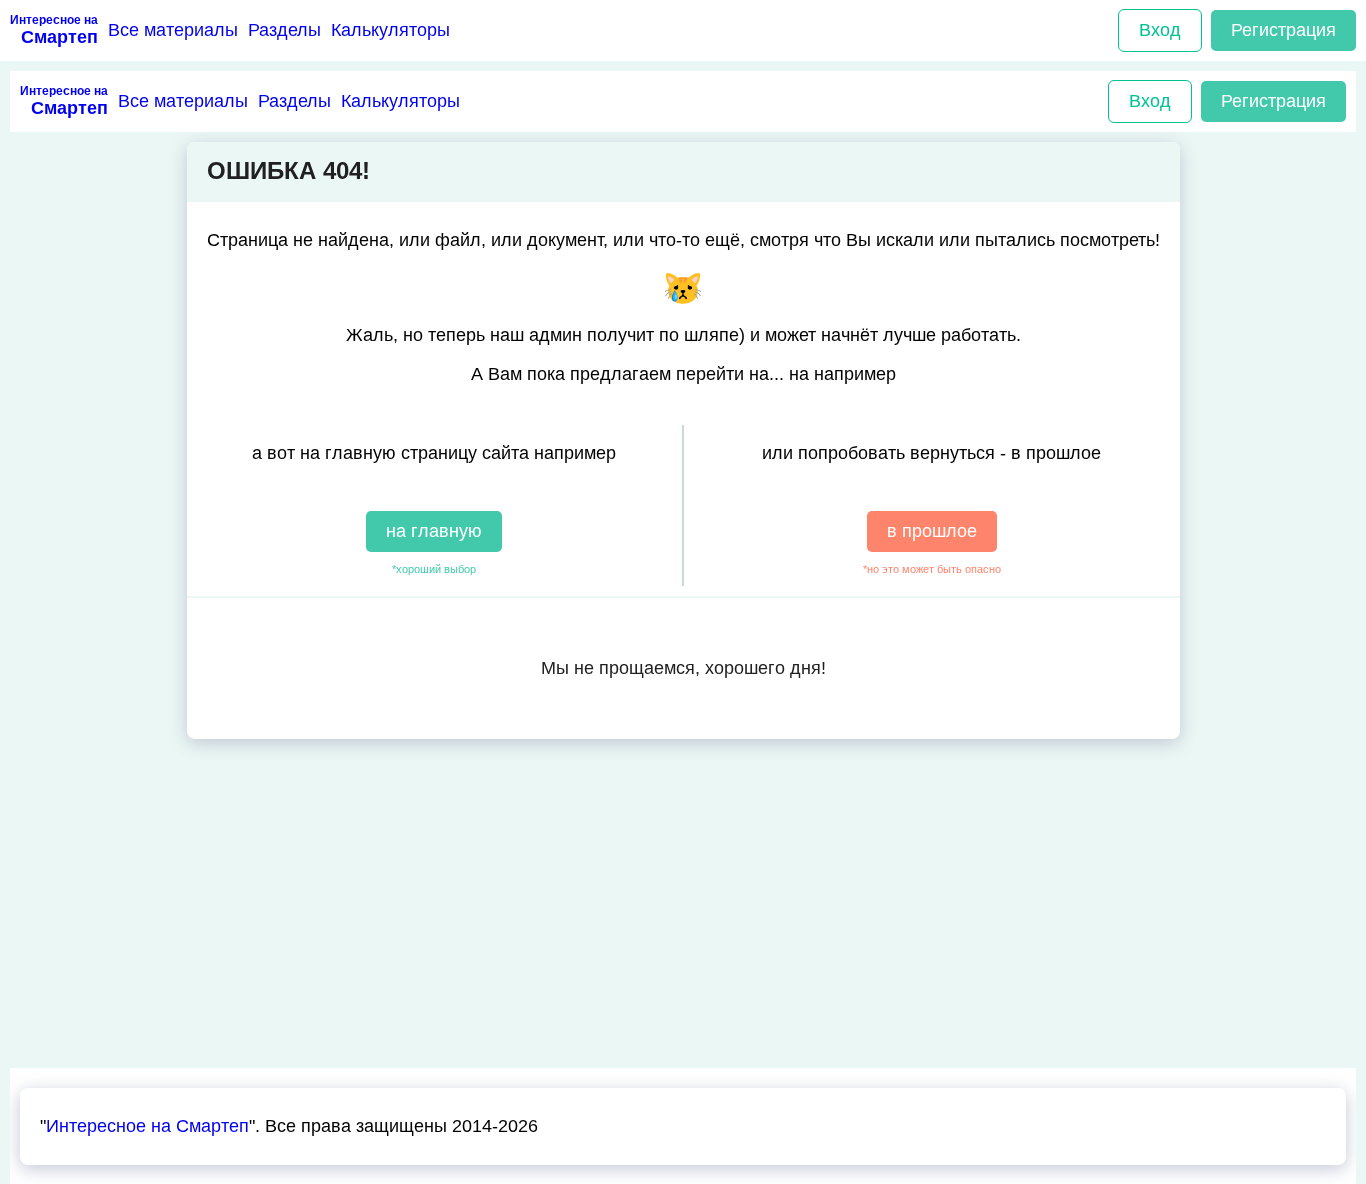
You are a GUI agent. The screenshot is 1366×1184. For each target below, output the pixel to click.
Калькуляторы (390, 30)
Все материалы (173, 30)
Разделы (284, 30)
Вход (1160, 30)
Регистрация (1283, 30)
